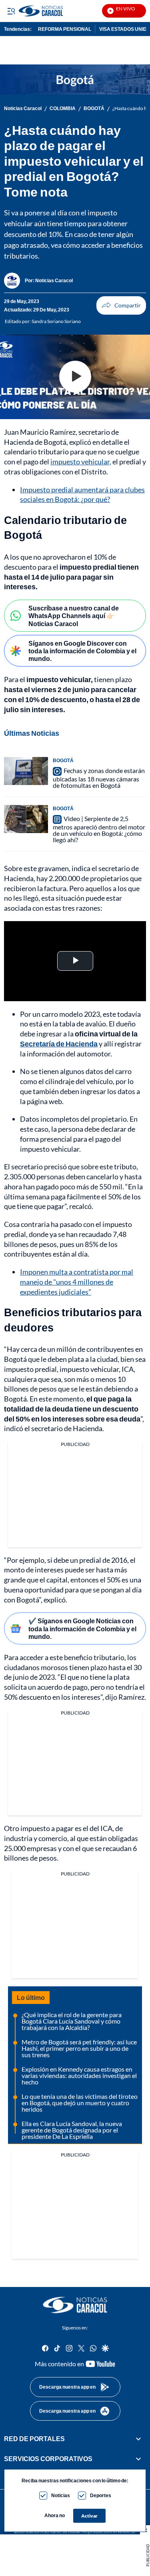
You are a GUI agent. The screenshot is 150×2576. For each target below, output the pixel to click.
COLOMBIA (63, 108)
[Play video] (75, 377)
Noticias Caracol (23, 108)
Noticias (61, 2495)
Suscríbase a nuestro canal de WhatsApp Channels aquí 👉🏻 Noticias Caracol (74, 615)
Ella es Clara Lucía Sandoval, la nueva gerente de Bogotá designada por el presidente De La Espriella (72, 2130)
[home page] (75, 2305)
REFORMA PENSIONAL (65, 29)
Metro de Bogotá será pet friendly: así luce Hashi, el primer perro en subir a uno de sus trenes (79, 2048)
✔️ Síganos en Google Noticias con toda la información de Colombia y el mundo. (82, 1628)
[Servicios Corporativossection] (138, 2459)
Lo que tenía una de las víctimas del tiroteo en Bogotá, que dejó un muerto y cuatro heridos (80, 2103)
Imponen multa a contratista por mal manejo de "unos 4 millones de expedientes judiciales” (77, 1282)
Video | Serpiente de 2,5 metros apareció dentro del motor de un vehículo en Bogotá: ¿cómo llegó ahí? (99, 829)
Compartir (121, 305)
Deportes (101, 2495)
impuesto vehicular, (81, 462)
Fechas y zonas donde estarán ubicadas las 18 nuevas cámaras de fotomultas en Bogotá (99, 778)
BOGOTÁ (94, 108)
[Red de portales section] (138, 2439)
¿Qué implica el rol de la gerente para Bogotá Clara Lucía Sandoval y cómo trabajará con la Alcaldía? (72, 2021)
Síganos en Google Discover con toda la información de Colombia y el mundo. (82, 651)
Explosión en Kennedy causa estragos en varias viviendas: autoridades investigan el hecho (79, 2075)
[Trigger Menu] (11, 11)
